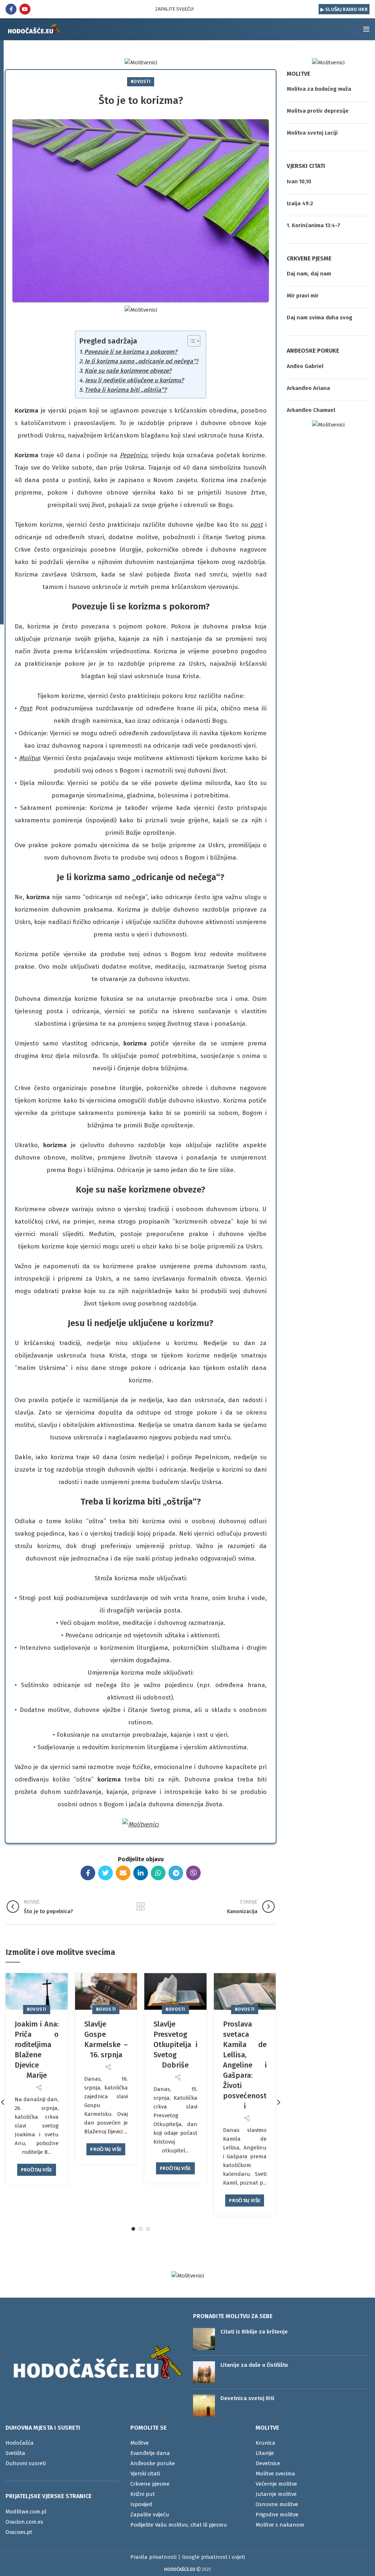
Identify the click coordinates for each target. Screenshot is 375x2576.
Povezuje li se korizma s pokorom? (131, 352)
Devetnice (268, 2463)
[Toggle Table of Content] (190, 341)
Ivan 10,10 (299, 181)
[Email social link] (123, 1873)
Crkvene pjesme (150, 2484)
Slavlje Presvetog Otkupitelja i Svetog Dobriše (175, 2044)
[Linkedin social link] (141, 1873)
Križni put (143, 2494)
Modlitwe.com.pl (26, 2512)
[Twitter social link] (105, 1873)
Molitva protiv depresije (318, 111)
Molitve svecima (275, 2474)
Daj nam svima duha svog (320, 318)
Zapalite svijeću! (174, 9)
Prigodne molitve (277, 2515)
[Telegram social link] (176, 1873)
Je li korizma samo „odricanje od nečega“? (142, 361)
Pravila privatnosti (153, 2557)
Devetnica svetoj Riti (247, 2398)
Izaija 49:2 (300, 203)
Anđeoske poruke (153, 2463)
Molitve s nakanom (280, 2525)
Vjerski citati (145, 2474)
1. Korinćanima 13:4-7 (313, 225)
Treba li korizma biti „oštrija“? (126, 390)
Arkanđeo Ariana (308, 388)
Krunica (266, 2443)
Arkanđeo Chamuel (311, 410)
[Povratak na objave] (141, 1907)
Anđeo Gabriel (305, 366)
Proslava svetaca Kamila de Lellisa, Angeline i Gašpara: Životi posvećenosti (245, 2065)
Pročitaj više (37, 2170)
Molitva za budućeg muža (319, 89)
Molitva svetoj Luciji (312, 133)
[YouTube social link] (25, 9)
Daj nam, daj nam (309, 274)
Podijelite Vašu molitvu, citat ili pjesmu (179, 2525)
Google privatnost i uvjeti (214, 2557)
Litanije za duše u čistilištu (254, 2365)
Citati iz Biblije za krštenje (254, 2332)
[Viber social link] (193, 1873)
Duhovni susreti (26, 2463)
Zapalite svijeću (150, 2515)
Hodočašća (20, 2443)
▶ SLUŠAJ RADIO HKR (344, 9)
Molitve (140, 2443)
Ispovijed (141, 2504)
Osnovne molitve (277, 2504)
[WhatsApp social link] (158, 1873)
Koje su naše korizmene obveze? (128, 371)
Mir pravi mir (303, 296)
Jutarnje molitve (276, 2494)
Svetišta (15, 2453)
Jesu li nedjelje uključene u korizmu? (134, 380)
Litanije (265, 2453)
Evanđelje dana (150, 2453)
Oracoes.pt (19, 2532)
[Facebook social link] (11, 9)
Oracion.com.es (24, 2522)
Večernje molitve (276, 2484)
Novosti (141, 82)
